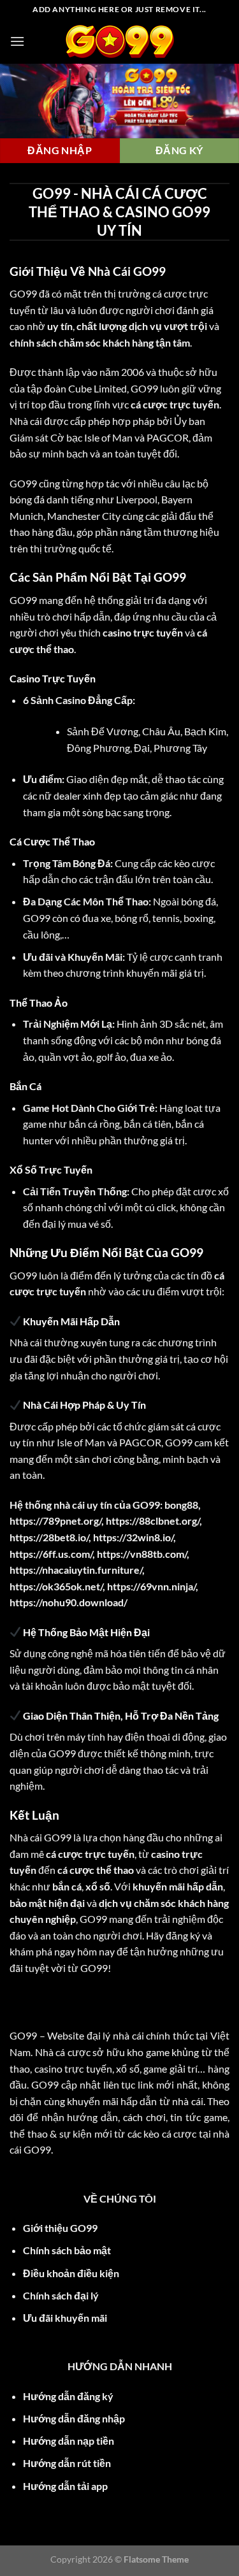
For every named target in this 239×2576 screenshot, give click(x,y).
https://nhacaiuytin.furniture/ (76, 1570)
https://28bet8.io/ (49, 1537)
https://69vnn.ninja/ (151, 1586)
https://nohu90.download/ (69, 1602)
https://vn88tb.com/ (142, 1554)
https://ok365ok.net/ (56, 1586)
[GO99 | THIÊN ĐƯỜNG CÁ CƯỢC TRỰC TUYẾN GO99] (120, 41)
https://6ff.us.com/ (51, 1554)
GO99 (23, 293)
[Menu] (17, 41)
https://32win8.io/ (133, 1537)
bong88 (181, 1505)
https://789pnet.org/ (55, 1521)
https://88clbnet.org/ (153, 1521)
